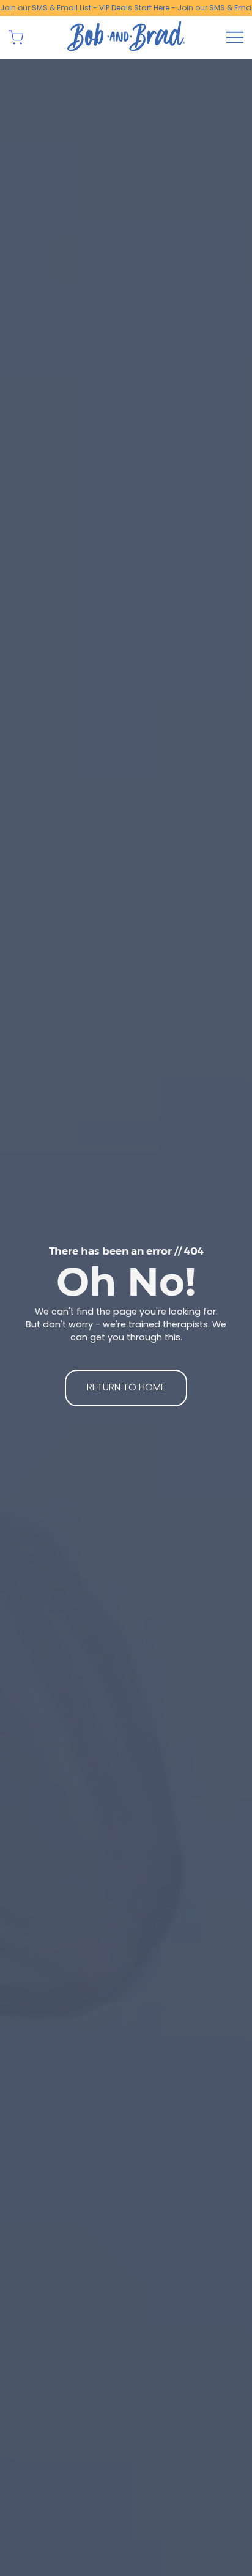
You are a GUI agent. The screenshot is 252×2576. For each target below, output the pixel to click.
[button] (16, 37)
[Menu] (235, 37)
